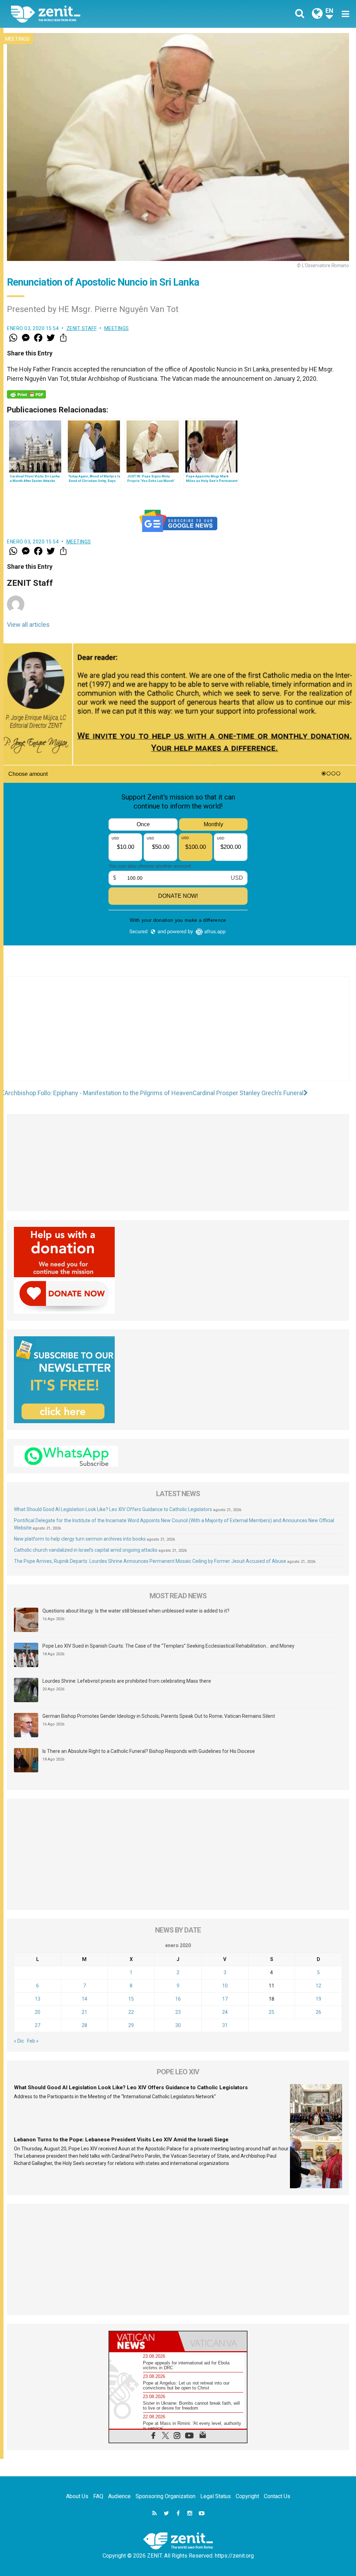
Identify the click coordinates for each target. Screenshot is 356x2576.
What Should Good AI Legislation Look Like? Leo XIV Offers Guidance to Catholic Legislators (113, 1509)
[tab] (144, 2341)
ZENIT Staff (82, 328)
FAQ (98, 2496)
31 (225, 2025)
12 (318, 1986)
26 (318, 2012)
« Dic (19, 2041)
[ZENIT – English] (100, 14)
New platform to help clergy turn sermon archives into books (80, 1539)
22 (131, 2012)
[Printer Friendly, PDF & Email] (26, 394)
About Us (77, 2496)
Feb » (33, 2041)
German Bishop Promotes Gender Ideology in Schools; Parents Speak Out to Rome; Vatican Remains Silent (159, 1716)
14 (84, 1999)
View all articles (28, 625)
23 (178, 2012)
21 (84, 2012)
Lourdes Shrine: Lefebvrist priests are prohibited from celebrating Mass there (127, 1681)
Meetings (17, 39)
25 (272, 2012)
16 (178, 1999)
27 (38, 2025)
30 (178, 2025)
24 (225, 2012)
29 (131, 2025)
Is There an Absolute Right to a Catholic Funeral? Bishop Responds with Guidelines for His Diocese (149, 1751)
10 (225, 1986)
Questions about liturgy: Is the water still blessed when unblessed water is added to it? (136, 1611)
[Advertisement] (178, 1036)
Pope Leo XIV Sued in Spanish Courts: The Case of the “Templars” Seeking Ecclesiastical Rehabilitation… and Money (168, 1646)
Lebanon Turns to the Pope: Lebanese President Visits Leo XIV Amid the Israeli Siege (121, 2140)
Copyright (247, 2496)
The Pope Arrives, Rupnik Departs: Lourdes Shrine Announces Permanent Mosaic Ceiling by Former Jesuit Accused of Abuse (150, 1561)
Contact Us (277, 2496)
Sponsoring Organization (165, 2496)
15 (131, 1999)
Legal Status (216, 2496)
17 (225, 1999)
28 (84, 2025)
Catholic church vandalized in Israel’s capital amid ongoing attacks (86, 1550)
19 (318, 1999)
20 (38, 2012)
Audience (119, 2496)
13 (38, 1999)
